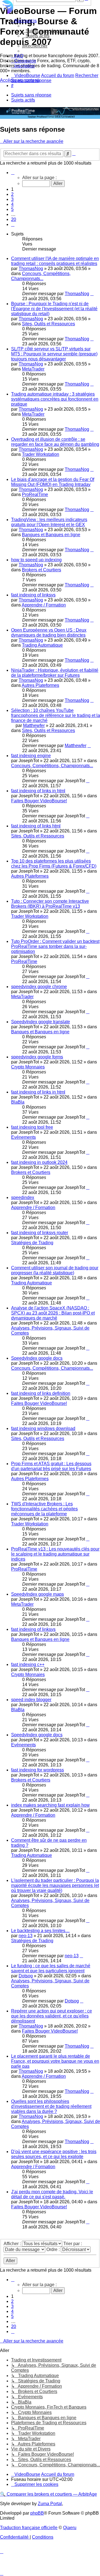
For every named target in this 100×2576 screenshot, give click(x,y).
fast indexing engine (31, 756)
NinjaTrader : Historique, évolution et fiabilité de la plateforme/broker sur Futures (55, 673)
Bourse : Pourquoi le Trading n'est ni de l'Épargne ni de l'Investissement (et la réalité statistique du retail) (54, 309)
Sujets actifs (23, 100)
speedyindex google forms (37, 1057)
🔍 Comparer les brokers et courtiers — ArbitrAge (48, 2494)
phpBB (37, 2513)
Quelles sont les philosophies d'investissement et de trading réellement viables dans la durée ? (51, 2106)
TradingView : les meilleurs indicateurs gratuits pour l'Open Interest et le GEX (49, 522)
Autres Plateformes (40, 685)
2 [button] (12, 194)
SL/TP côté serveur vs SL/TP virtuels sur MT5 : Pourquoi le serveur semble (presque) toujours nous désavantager (54, 354)
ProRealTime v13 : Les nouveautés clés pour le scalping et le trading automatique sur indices (55, 1554)
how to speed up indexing (36, 560)
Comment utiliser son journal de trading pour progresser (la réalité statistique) (55, 1270)
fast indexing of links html (36, 826)
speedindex (23, 1197)
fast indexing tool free (32, 1127)
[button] (13, 173)
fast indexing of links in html (38, 791)
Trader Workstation (41, 454)
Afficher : (13, 2244)
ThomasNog (31, 269)
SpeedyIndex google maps (37, 1594)
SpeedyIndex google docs (37, 1358)
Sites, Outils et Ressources (48, 324)
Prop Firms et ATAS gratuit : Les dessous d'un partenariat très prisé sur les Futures (51, 1466)
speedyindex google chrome (39, 987)
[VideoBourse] (50, 7)
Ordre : (54, 2249)
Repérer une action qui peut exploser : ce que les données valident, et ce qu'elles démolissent (52, 2016)
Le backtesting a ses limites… (40, 1931)
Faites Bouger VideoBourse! (39, 801)
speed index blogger (31, 1700)
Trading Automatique (42, 645)
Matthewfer (34, 725)
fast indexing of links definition (41, 1393)
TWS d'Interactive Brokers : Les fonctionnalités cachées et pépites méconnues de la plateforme (44, 1509)
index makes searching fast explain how (50, 1805)
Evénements (23, 1137)
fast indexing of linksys (33, 595)
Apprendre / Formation (44, 605)
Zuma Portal (50, 2504)
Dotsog (26, 1976)
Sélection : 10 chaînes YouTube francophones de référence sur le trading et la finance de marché (56, 715)
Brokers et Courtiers (42, 570)
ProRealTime (35, 494)
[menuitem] (44, 31)
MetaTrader (33, 369)
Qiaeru (70, 2528)
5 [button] (12, 209)
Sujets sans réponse (31, 95)
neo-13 (26, 1936)
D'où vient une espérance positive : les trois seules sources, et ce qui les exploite (54, 2154)
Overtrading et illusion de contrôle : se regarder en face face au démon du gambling (55, 442)
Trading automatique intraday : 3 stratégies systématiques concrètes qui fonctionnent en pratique (55, 399)
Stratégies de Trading (32, 1243)
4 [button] (12, 204)
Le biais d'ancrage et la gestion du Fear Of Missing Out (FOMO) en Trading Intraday (53, 482)
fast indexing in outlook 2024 (39, 1162)
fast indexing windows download (43, 1428)
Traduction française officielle (29, 2528)
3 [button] (12, 199)
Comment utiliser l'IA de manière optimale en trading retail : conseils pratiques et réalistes (55, 261)
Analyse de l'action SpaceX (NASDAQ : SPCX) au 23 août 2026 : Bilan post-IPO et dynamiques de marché (53, 1313)
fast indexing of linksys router (40, 1233)
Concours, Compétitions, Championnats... (41, 276)
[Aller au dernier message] (92, 294)
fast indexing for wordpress (37, 1770)
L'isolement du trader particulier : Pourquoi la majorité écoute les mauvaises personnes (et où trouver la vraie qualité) (55, 1885)
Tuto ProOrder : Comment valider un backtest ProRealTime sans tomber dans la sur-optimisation (55, 946)
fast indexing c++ (28, 1664)
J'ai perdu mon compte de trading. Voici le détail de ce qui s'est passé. (52, 2194)
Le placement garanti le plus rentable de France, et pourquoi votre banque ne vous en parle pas (55, 2061)
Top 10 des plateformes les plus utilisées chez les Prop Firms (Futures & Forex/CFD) (54, 864)
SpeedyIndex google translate (41, 1022)
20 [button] (14, 219)
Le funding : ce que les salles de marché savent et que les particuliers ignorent (51, 1968)
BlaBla (18, 1102)
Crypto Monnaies (28, 1067)
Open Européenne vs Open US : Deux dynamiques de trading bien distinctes (49, 633)
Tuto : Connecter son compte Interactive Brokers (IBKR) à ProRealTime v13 (50, 904)
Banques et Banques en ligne (51, 535)
